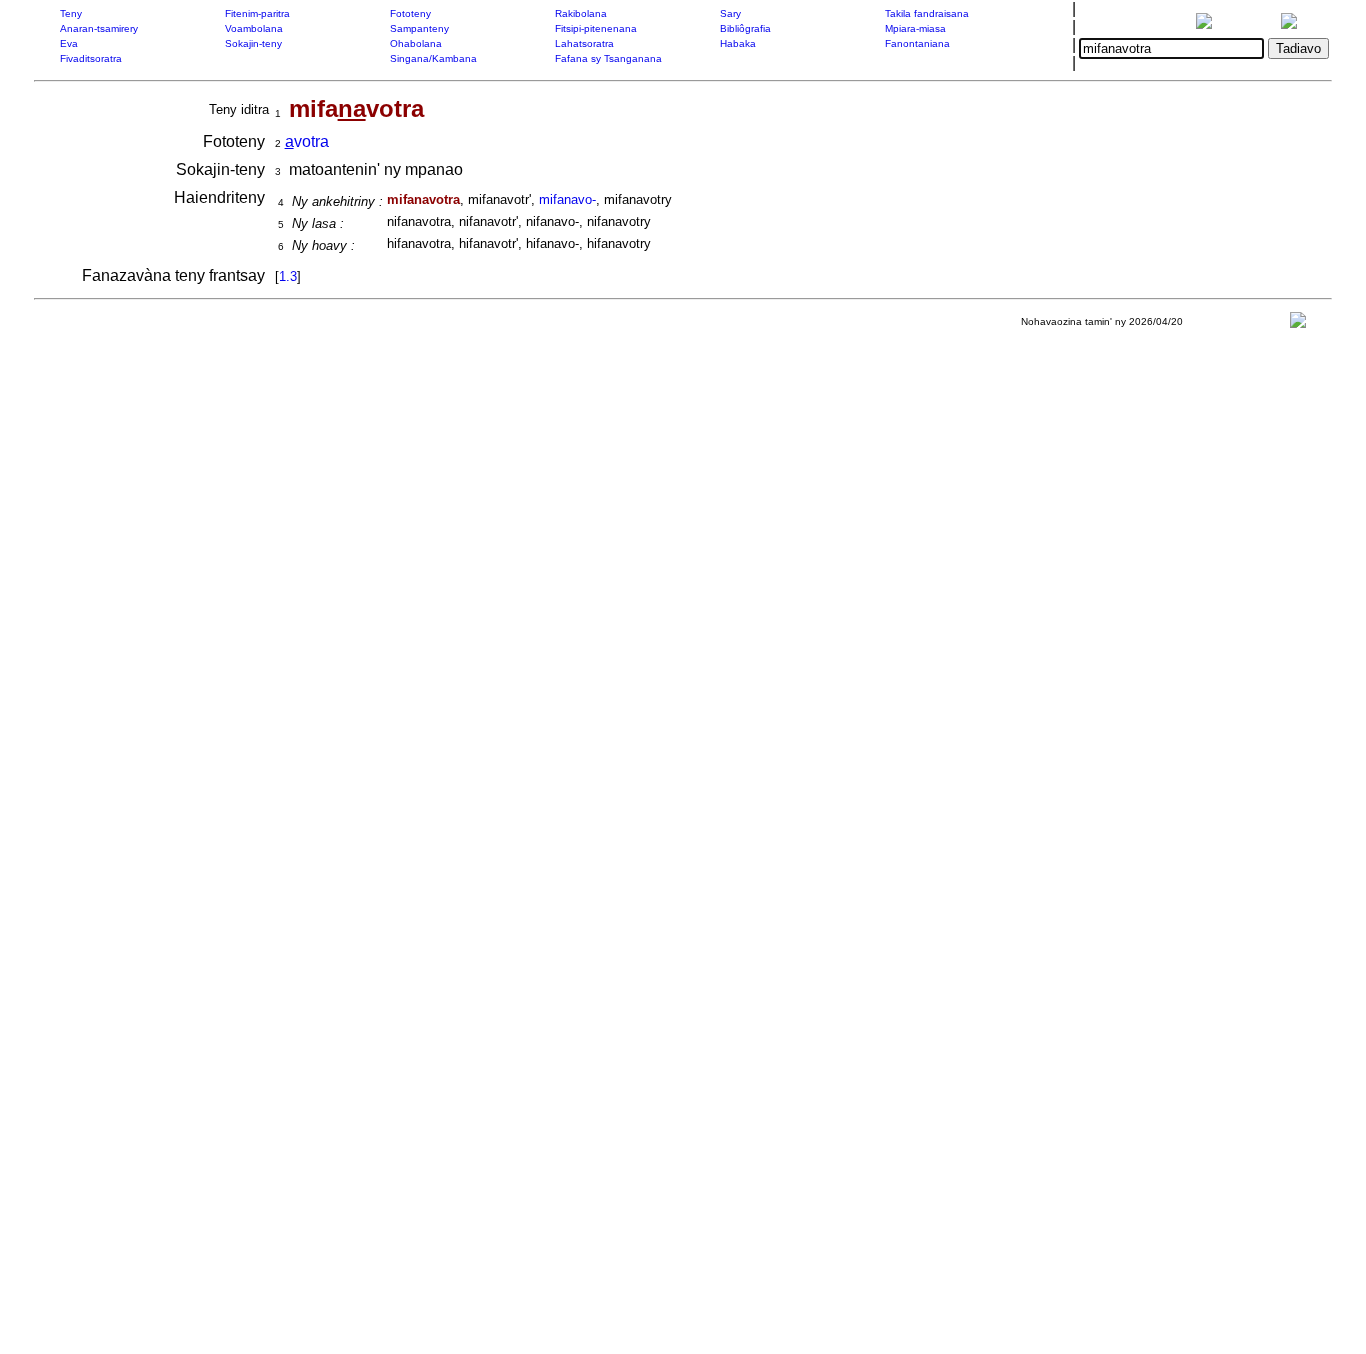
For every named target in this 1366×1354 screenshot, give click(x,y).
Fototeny (410, 13)
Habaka (738, 43)
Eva (69, 43)
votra (307, 141)
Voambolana (254, 28)
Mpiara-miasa (915, 28)
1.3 (288, 276)
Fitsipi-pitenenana (596, 28)
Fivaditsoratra (91, 58)
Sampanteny (419, 28)
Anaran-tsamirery (99, 28)
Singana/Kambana (433, 58)
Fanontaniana (917, 43)
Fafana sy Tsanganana (608, 58)
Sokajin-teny (253, 43)
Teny (71, 13)
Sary (730, 13)
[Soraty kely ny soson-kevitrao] (1298, 324)
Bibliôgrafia (745, 28)
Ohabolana (416, 43)
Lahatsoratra (584, 43)
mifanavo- (567, 199)
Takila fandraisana (927, 13)
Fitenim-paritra (257, 13)
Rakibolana (581, 13)
